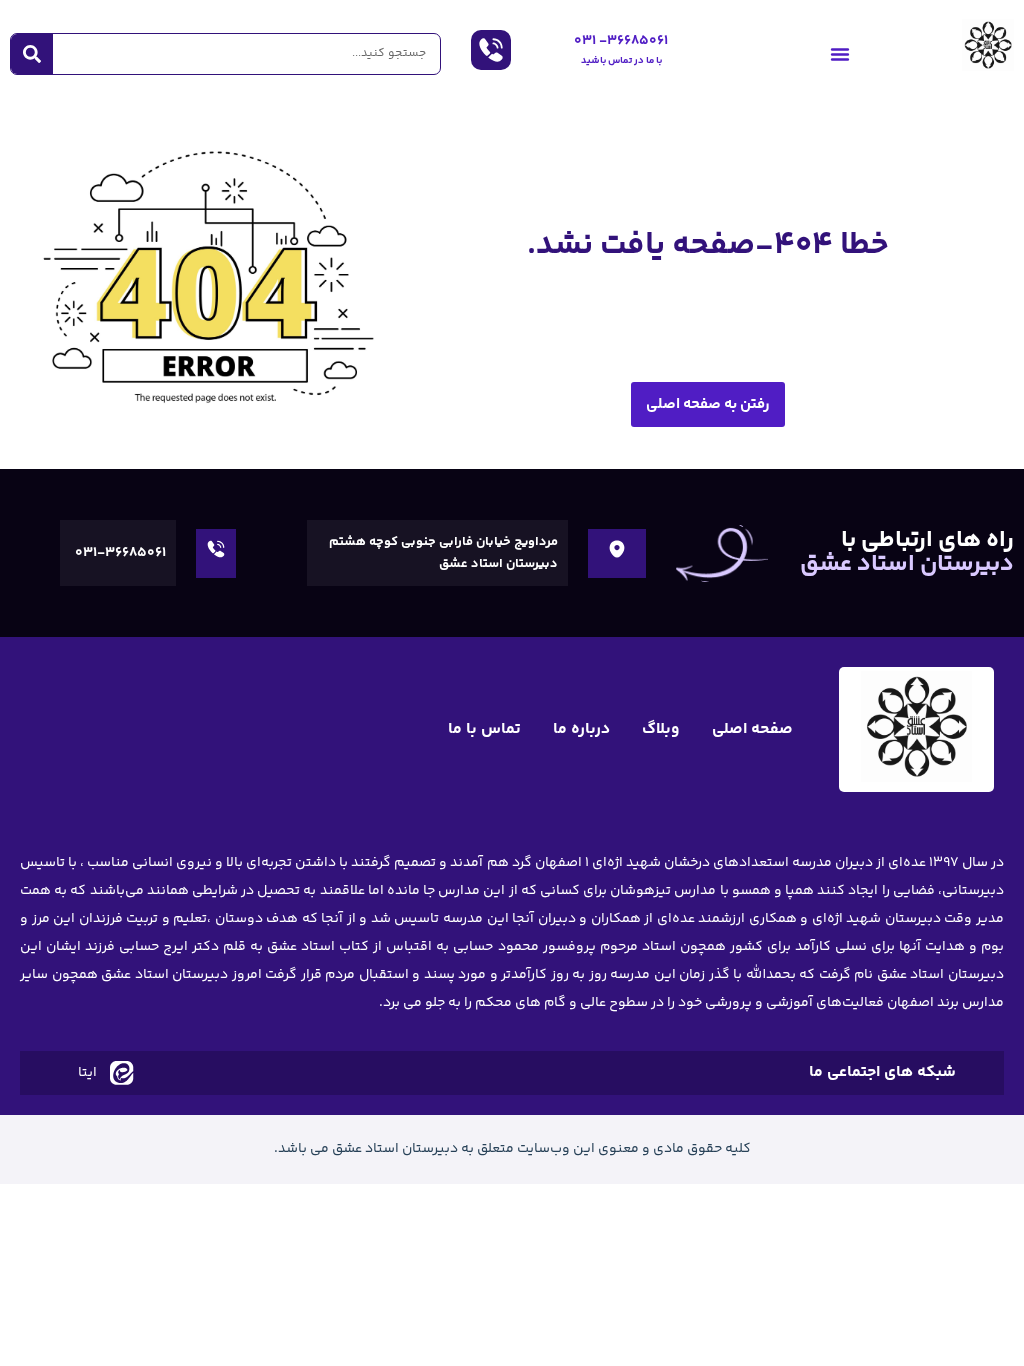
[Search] (32, 54)
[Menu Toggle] (840, 54)
